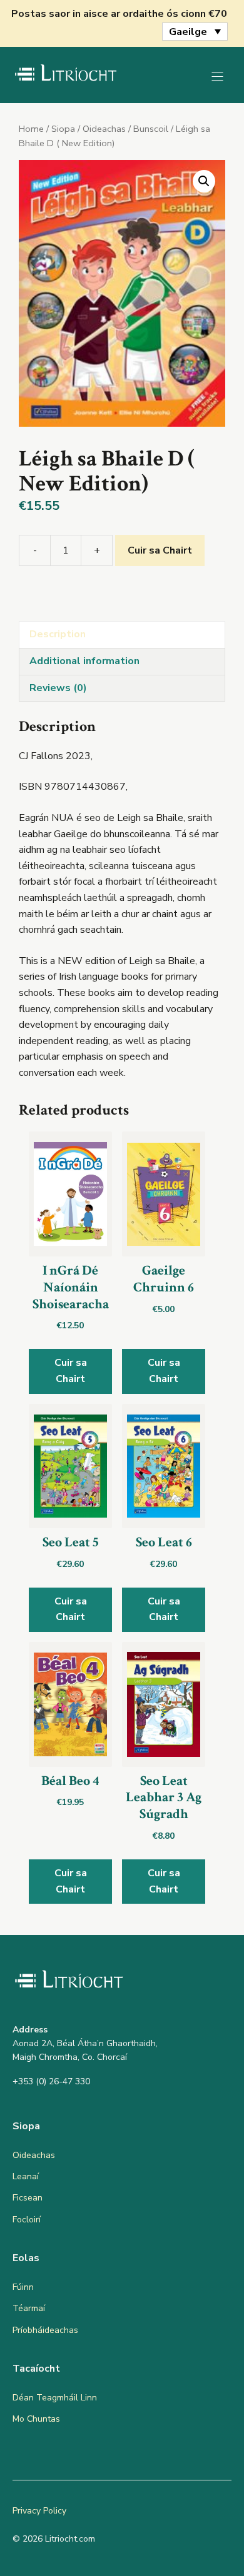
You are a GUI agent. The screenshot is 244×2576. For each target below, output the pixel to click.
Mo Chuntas (36, 2419)
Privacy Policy (39, 2511)
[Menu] (217, 77)
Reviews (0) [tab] (58, 688)
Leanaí (26, 2176)
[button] (204, 181)
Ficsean (28, 2198)
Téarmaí (29, 2308)
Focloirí (27, 2220)
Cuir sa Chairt (160, 550)
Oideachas (104, 129)
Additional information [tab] (84, 661)
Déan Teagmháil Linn (55, 2398)
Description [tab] (58, 634)
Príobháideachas (45, 2330)
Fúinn (23, 2287)
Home (31, 129)
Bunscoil (151, 129)
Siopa (63, 129)
